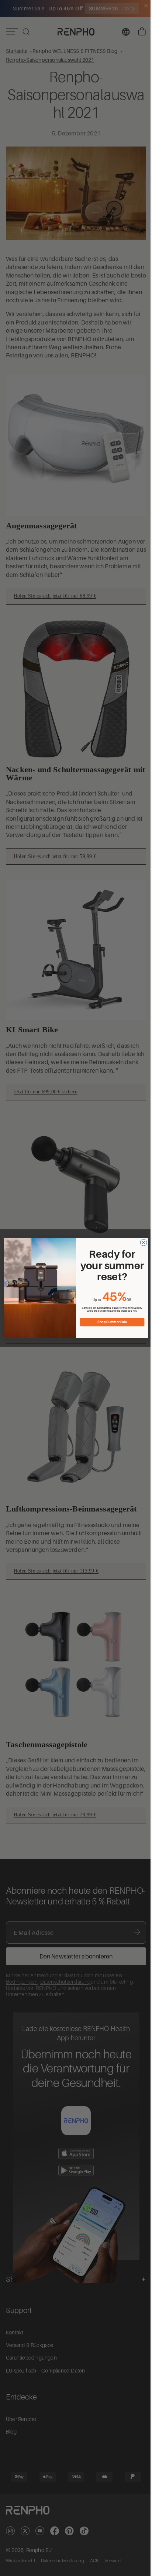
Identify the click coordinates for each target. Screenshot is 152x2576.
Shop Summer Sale (110, 1322)
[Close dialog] (142, 1242)
